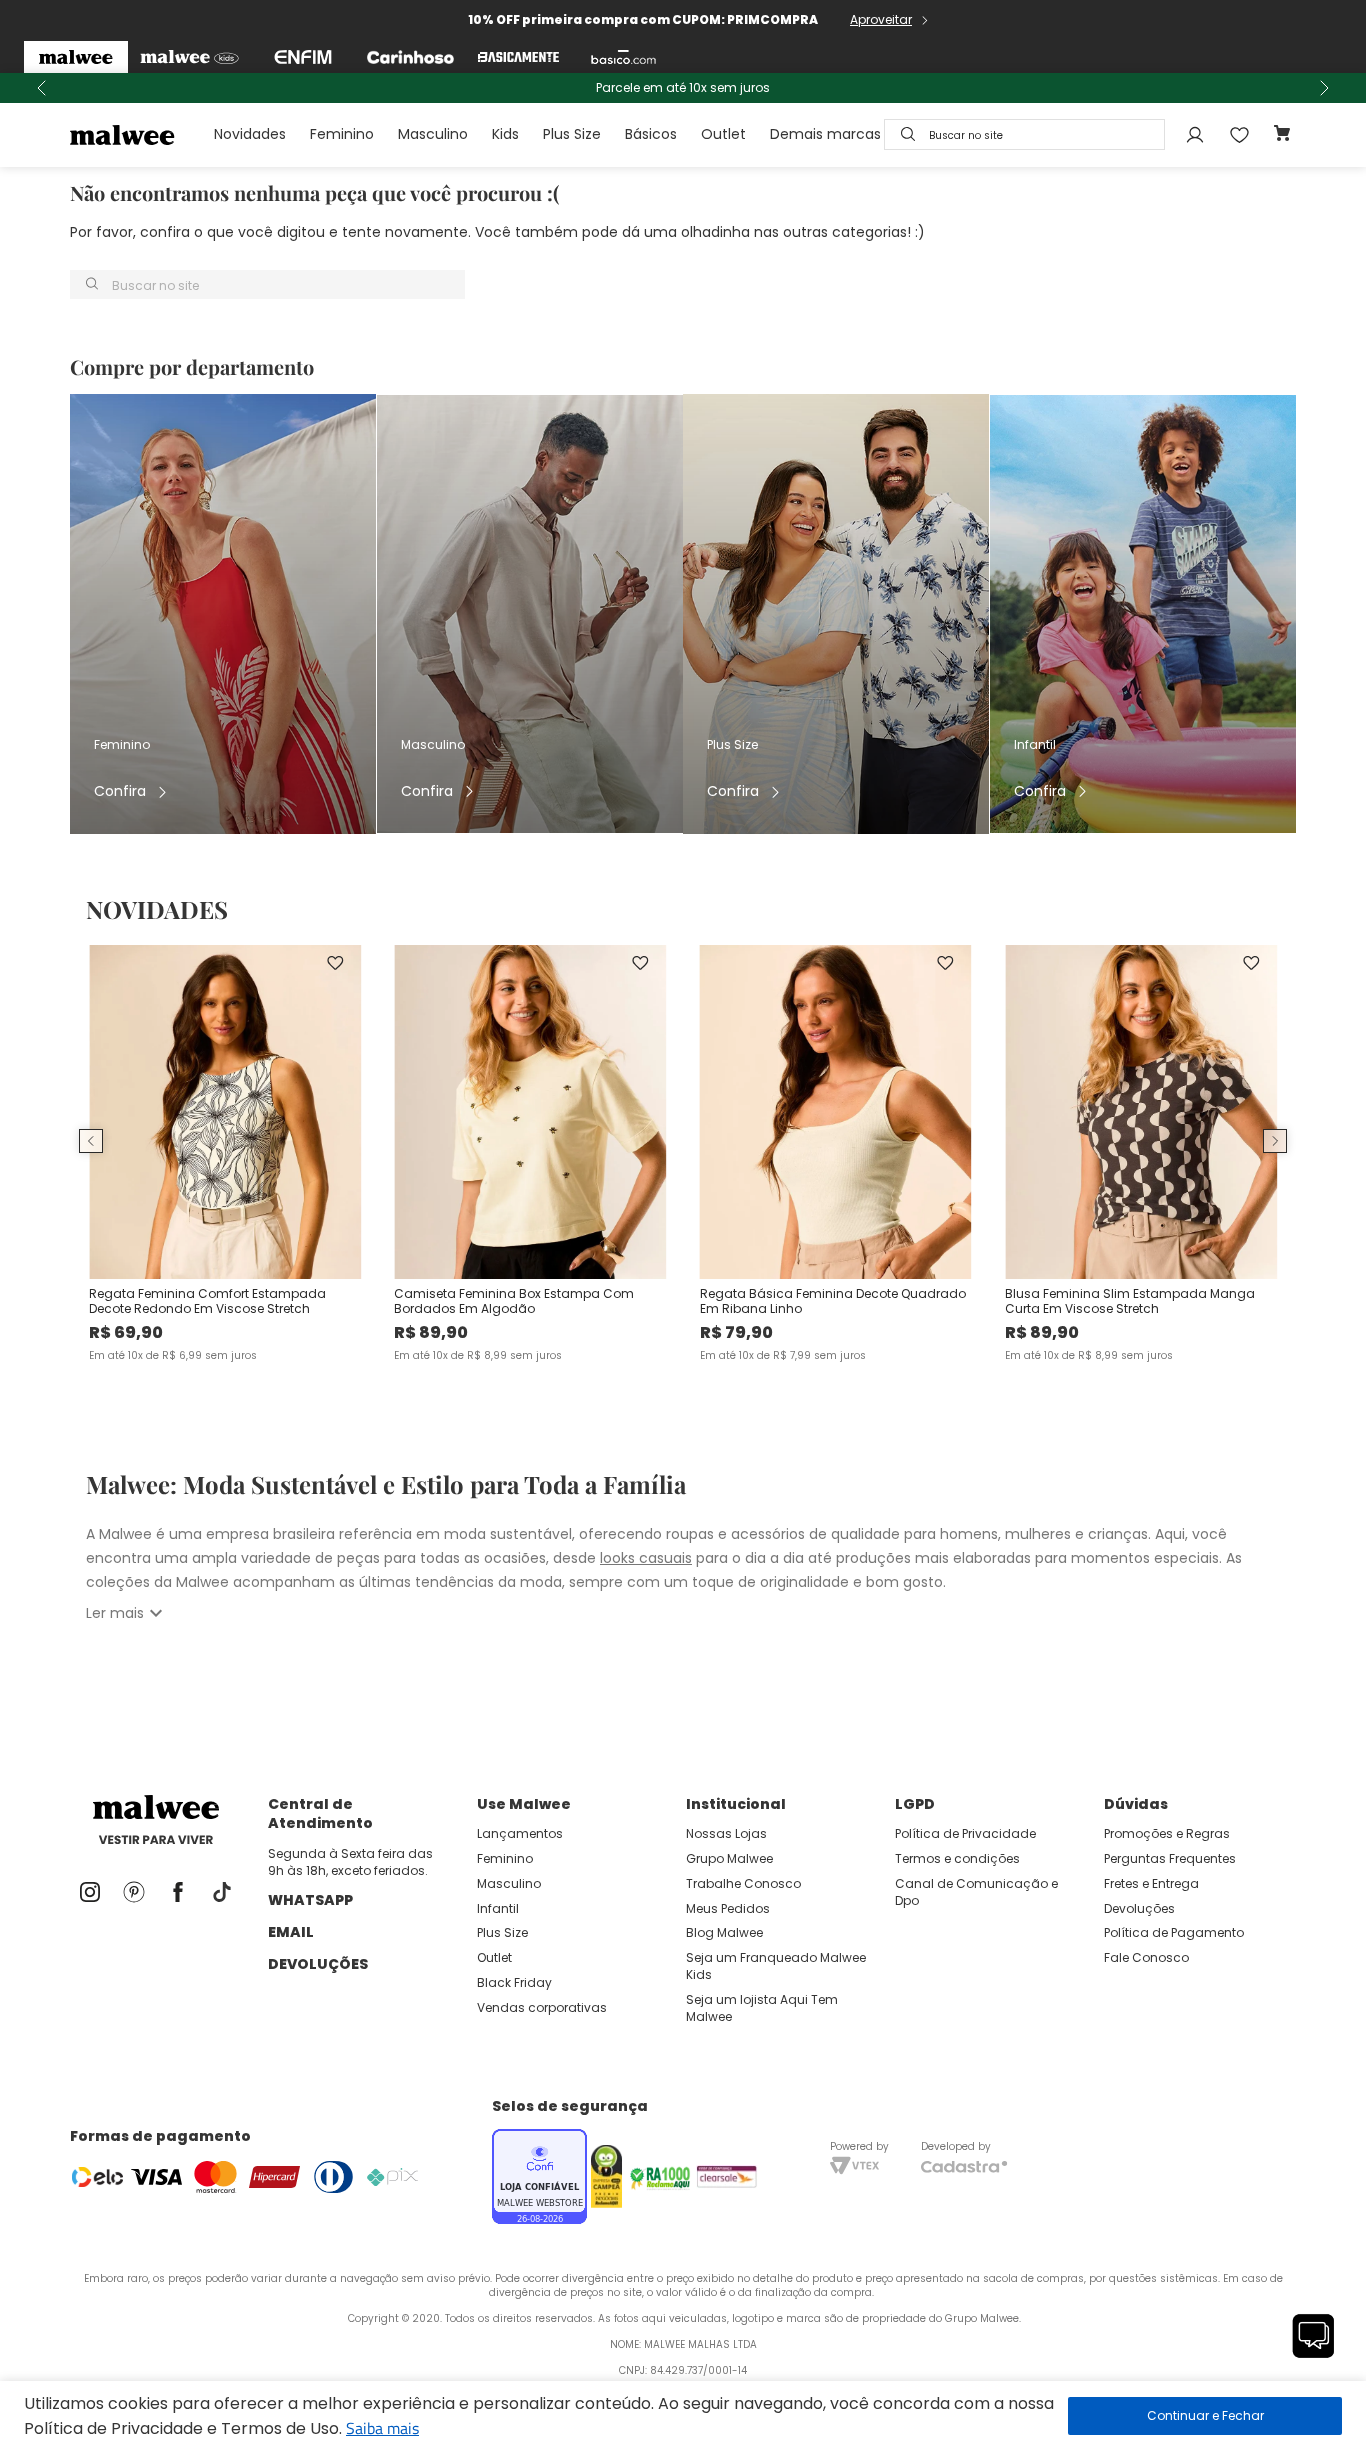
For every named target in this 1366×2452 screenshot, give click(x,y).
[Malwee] (76, 57)
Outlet (723, 134)
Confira (120, 791)
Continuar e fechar (1205, 2416)
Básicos (651, 134)
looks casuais (646, 1558)
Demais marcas (825, 134)
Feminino (342, 134)
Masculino (433, 134)
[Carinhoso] (410, 57)
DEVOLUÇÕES (318, 1964)
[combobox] (1024, 134)
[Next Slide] (1324, 88)
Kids (505, 134)
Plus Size (572, 134)
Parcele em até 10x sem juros (683, 88)
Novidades (250, 134)
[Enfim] (303, 57)
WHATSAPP (310, 1900)
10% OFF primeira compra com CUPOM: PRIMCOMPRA (643, 19)
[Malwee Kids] (189, 57)
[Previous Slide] (42, 88)
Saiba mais (382, 2428)
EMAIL (291, 1932)
